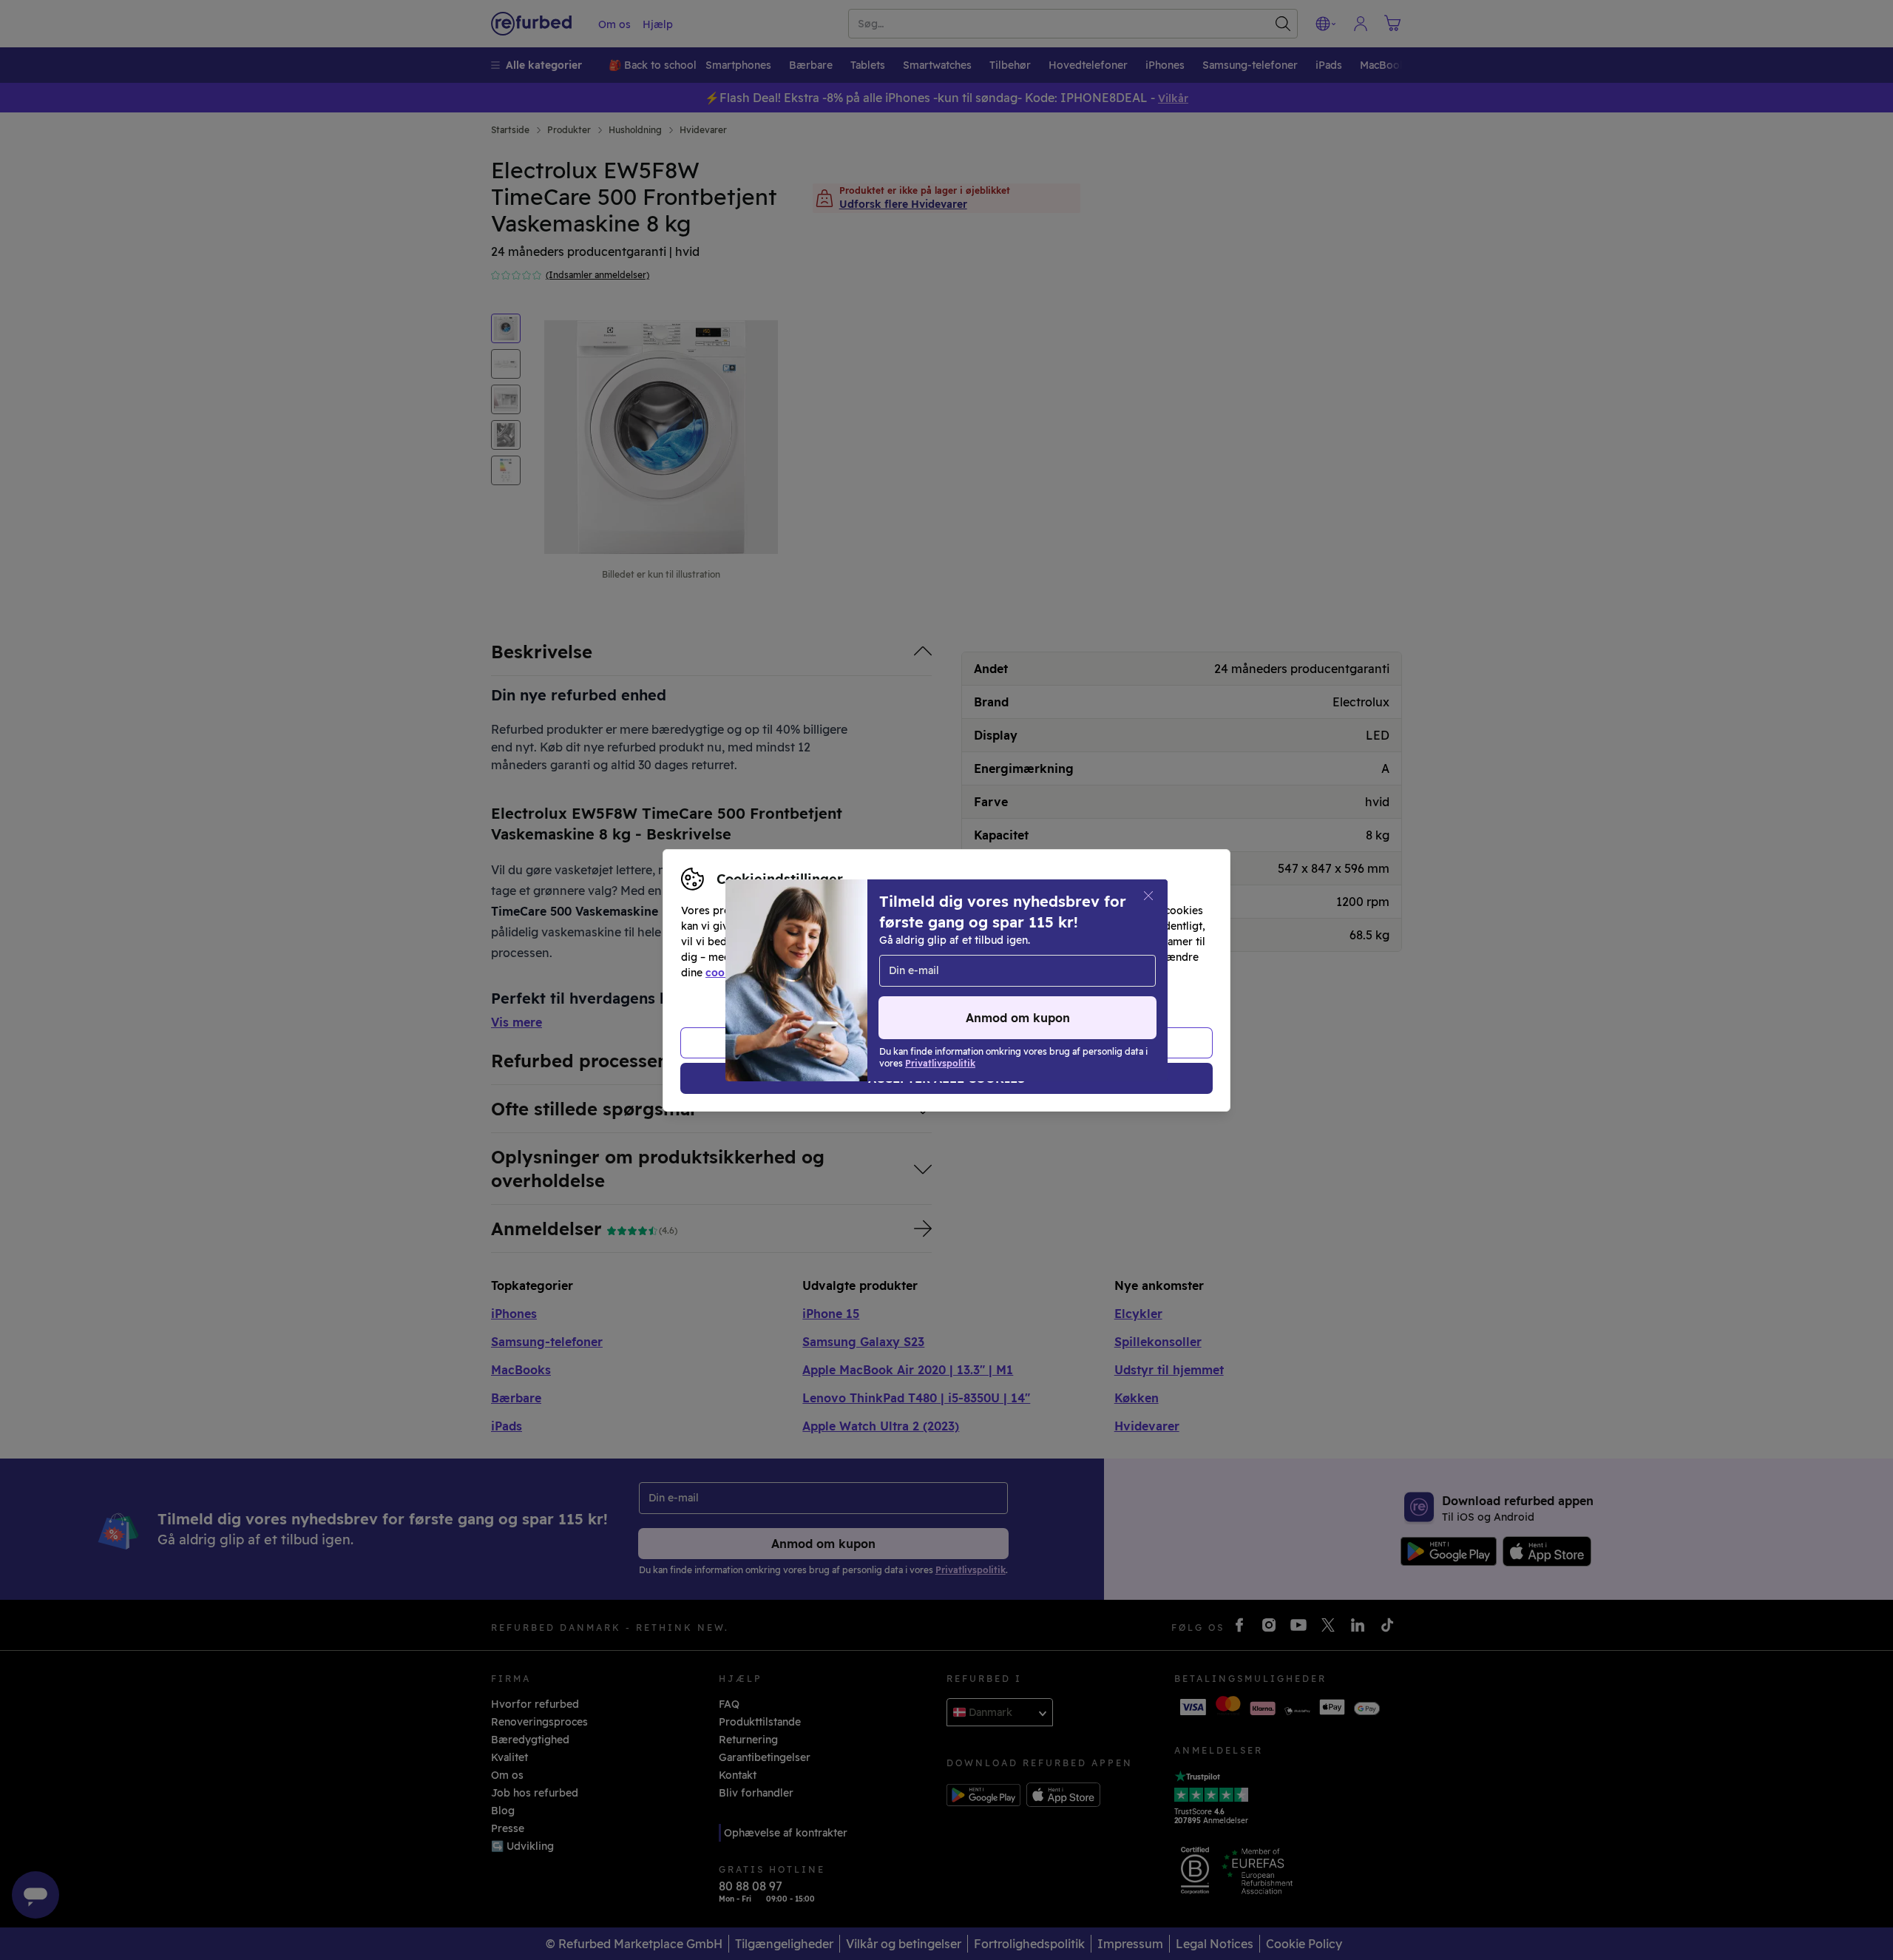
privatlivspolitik (905, 973)
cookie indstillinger (755, 973)
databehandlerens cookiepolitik (1056, 973)
